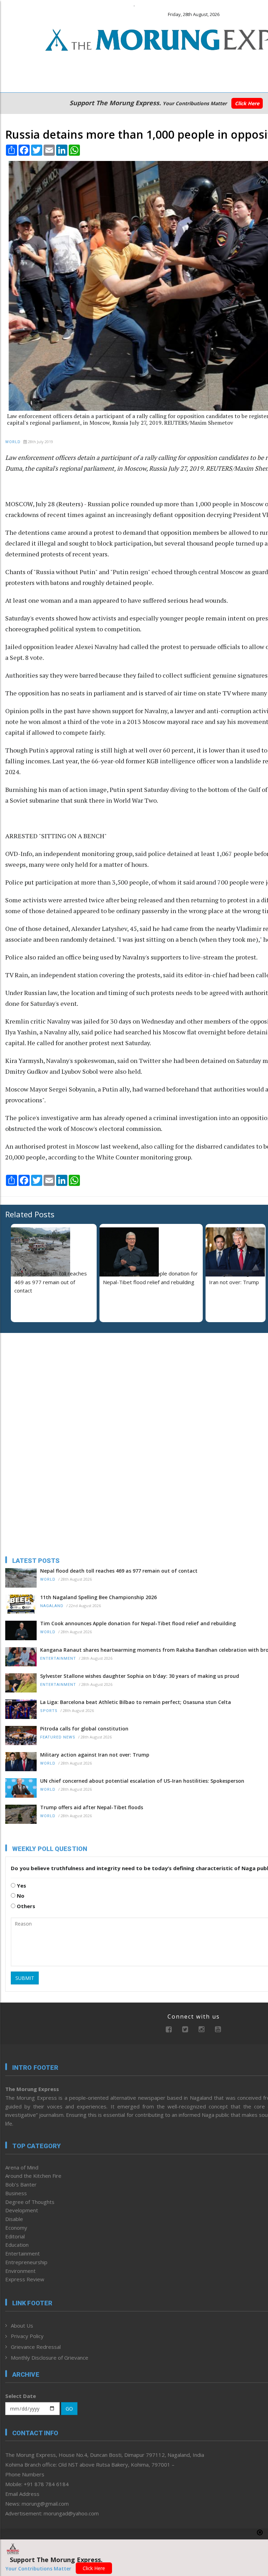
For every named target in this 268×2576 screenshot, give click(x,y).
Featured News (58, 1737)
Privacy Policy (27, 2336)
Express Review (25, 2279)
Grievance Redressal (36, 2347)
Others (25, 1906)
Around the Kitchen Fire (33, 2176)
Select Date (21, 2396)
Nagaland (52, 1606)
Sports (49, 1711)
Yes (21, 1885)
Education (17, 2245)
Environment (20, 2271)
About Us (22, 2326)
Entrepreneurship (26, 2262)
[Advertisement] (49, 1383)
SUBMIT (25, 1978)
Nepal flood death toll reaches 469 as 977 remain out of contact (51, 1282)
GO (69, 2409)
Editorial (15, 2236)
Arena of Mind (22, 2167)
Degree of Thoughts (30, 2202)
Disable (14, 2219)
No (20, 1896)
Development (22, 2210)
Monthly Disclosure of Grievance (50, 2358)
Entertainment (58, 1659)
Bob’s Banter (21, 2184)
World (13, 442)
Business (16, 2193)
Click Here (247, 103)
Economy (16, 2228)
